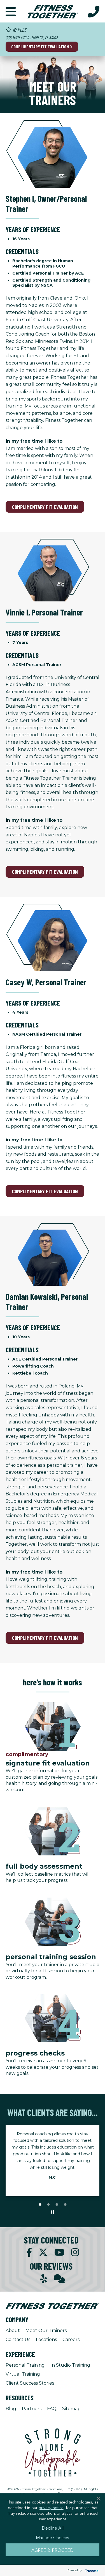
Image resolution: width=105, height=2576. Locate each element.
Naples (19, 30)
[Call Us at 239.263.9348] (94, 11)
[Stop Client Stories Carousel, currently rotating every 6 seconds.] (53, 2212)
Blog (11, 2409)
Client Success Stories (30, 2383)
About (13, 2331)
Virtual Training (23, 2374)
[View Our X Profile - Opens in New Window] (43, 2252)
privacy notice (51, 2507)
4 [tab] (65, 2205)
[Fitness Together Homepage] (53, 11)
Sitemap (71, 2409)
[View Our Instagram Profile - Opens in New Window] (75, 2252)
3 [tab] (57, 2205)
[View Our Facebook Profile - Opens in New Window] (29, 2252)
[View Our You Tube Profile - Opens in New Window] (59, 2252)
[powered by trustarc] (91, 2571)
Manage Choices (53, 2537)
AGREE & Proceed (53, 2550)
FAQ (52, 2409)
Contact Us (18, 2340)
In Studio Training (70, 2365)
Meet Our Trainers (46, 2331)
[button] (11, 11)
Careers (71, 2340)
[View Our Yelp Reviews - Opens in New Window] (44, 2279)
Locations (46, 2340)
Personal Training (25, 2365)
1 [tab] (40, 2205)
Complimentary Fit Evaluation (40, 47)
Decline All (53, 2528)
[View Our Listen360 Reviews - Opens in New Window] (59, 2279)
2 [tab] (48, 2205)
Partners (32, 2409)
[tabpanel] (53, 2157)
